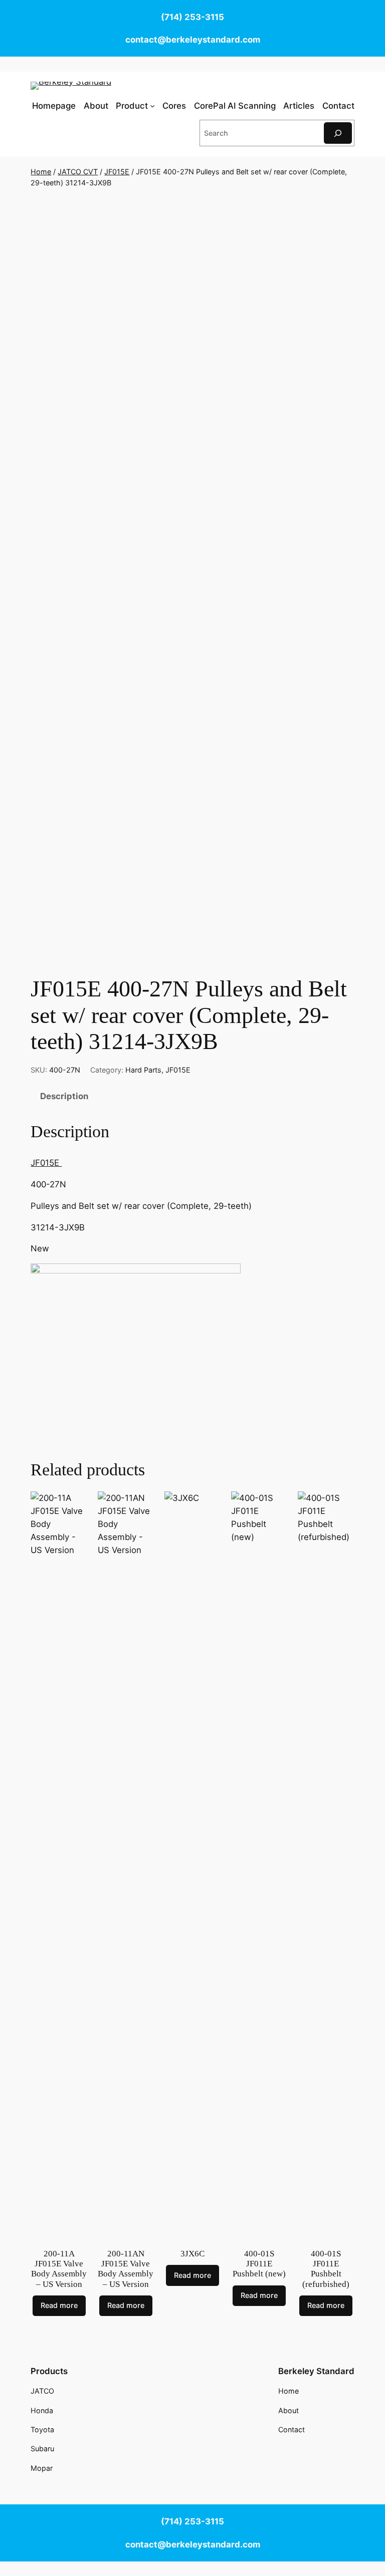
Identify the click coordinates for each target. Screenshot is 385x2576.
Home (41, 172)
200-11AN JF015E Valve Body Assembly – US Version (126, 2269)
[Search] (338, 133)
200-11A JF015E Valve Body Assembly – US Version (59, 2269)
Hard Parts (143, 1070)
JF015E (117, 172)
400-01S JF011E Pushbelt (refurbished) (326, 2269)
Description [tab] (64, 1096)
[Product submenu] (152, 106)
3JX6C (192, 2254)
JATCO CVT (78, 172)
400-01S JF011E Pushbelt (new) (259, 2264)
